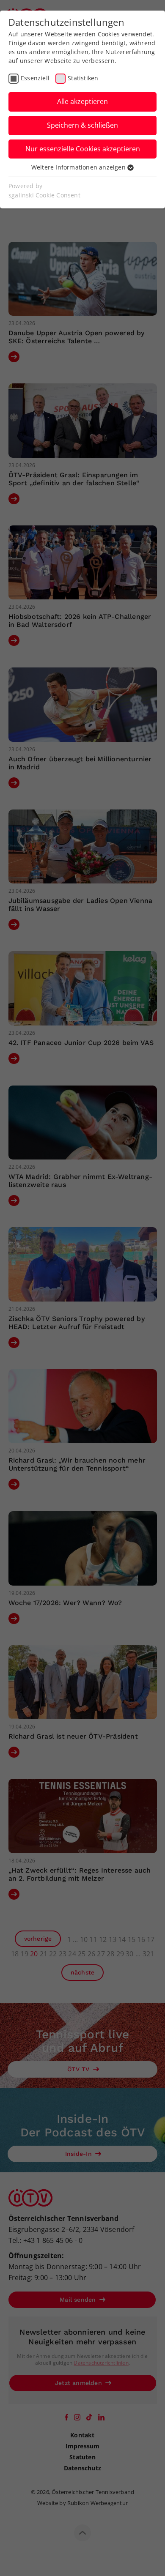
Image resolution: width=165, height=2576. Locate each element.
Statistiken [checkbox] (83, 78)
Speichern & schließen (82, 125)
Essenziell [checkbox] (35, 78)
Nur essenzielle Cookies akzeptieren (83, 149)
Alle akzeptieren (82, 101)
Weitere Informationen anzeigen (79, 167)
